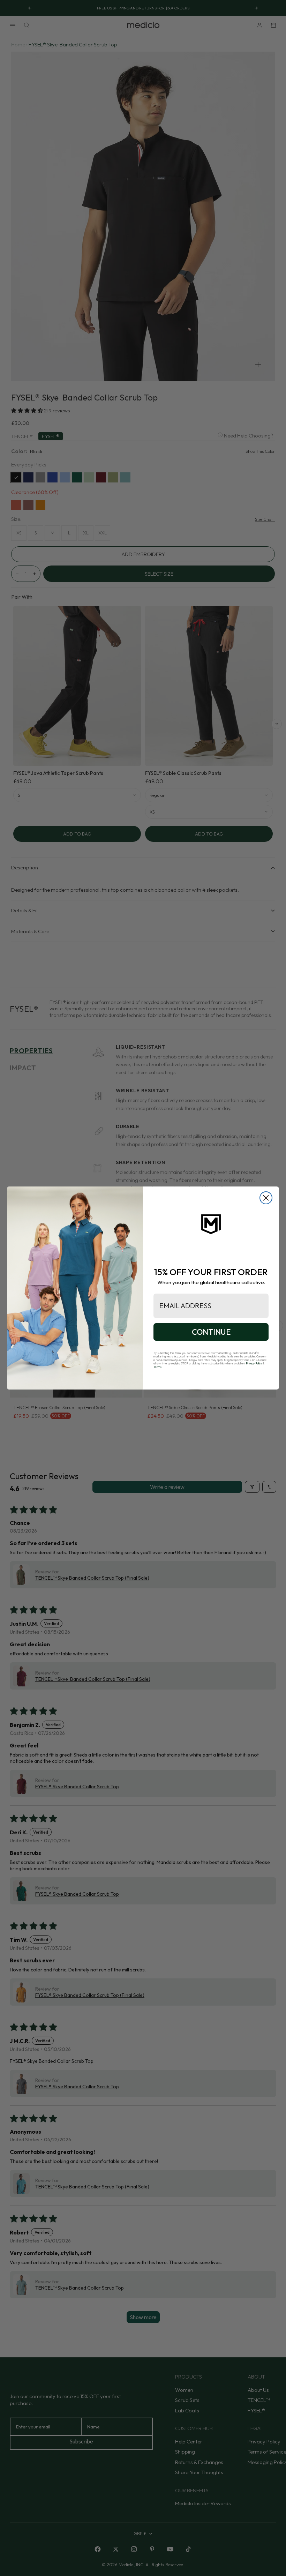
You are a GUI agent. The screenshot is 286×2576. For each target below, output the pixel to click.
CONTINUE (211, 1332)
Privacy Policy (254, 1363)
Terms (157, 1367)
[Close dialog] (266, 1198)
